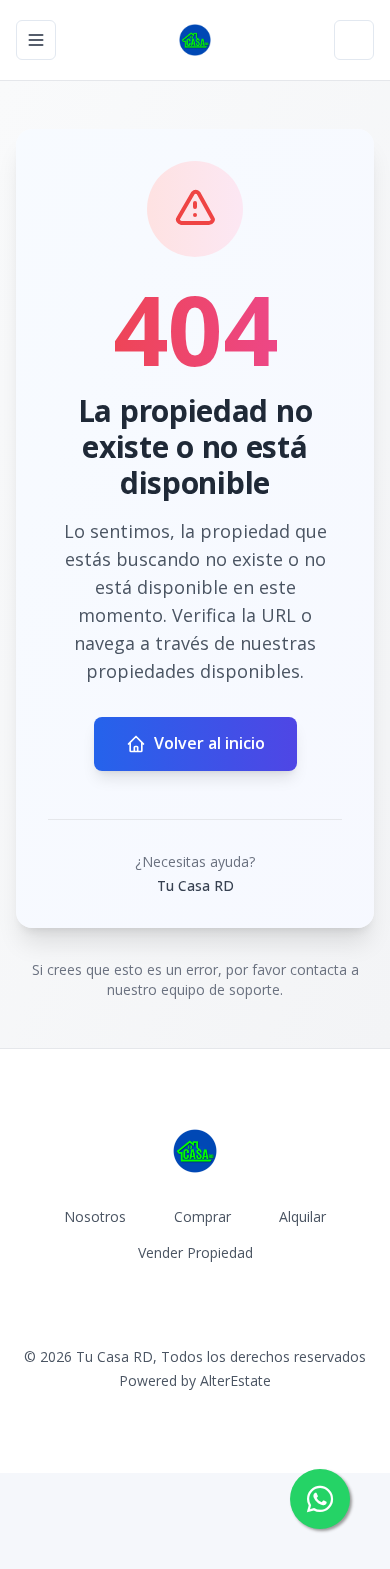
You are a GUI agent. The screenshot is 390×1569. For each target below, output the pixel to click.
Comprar (202, 1216)
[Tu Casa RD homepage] (195, 40)
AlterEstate (235, 1380)
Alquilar (302, 1216)
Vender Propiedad (195, 1252)
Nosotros (95, 1216)
